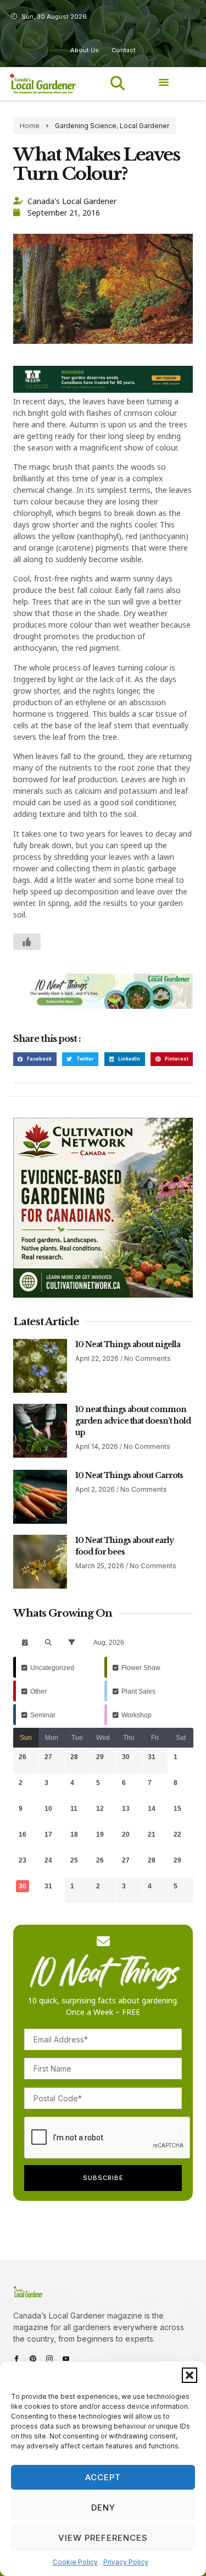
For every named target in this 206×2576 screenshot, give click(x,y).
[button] (190, 2375)
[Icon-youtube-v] (66, 2359)
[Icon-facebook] (16, 2359)
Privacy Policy (126, 2562)
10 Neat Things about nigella (128, 1344)
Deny (103, 2508)
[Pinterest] (33, 2359)
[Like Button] (27, 942)
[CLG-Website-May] (103, 390)
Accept (103, 2477)
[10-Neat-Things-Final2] (103, 1006)
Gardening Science (86, 126)
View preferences (103, 2538)
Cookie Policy (75, 2562)
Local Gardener (144, 126)
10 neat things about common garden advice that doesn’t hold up (133, 1421)
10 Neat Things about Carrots (129, 1475)
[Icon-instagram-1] (49, 2359)
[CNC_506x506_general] (103, 1295)
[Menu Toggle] (164, 82)
